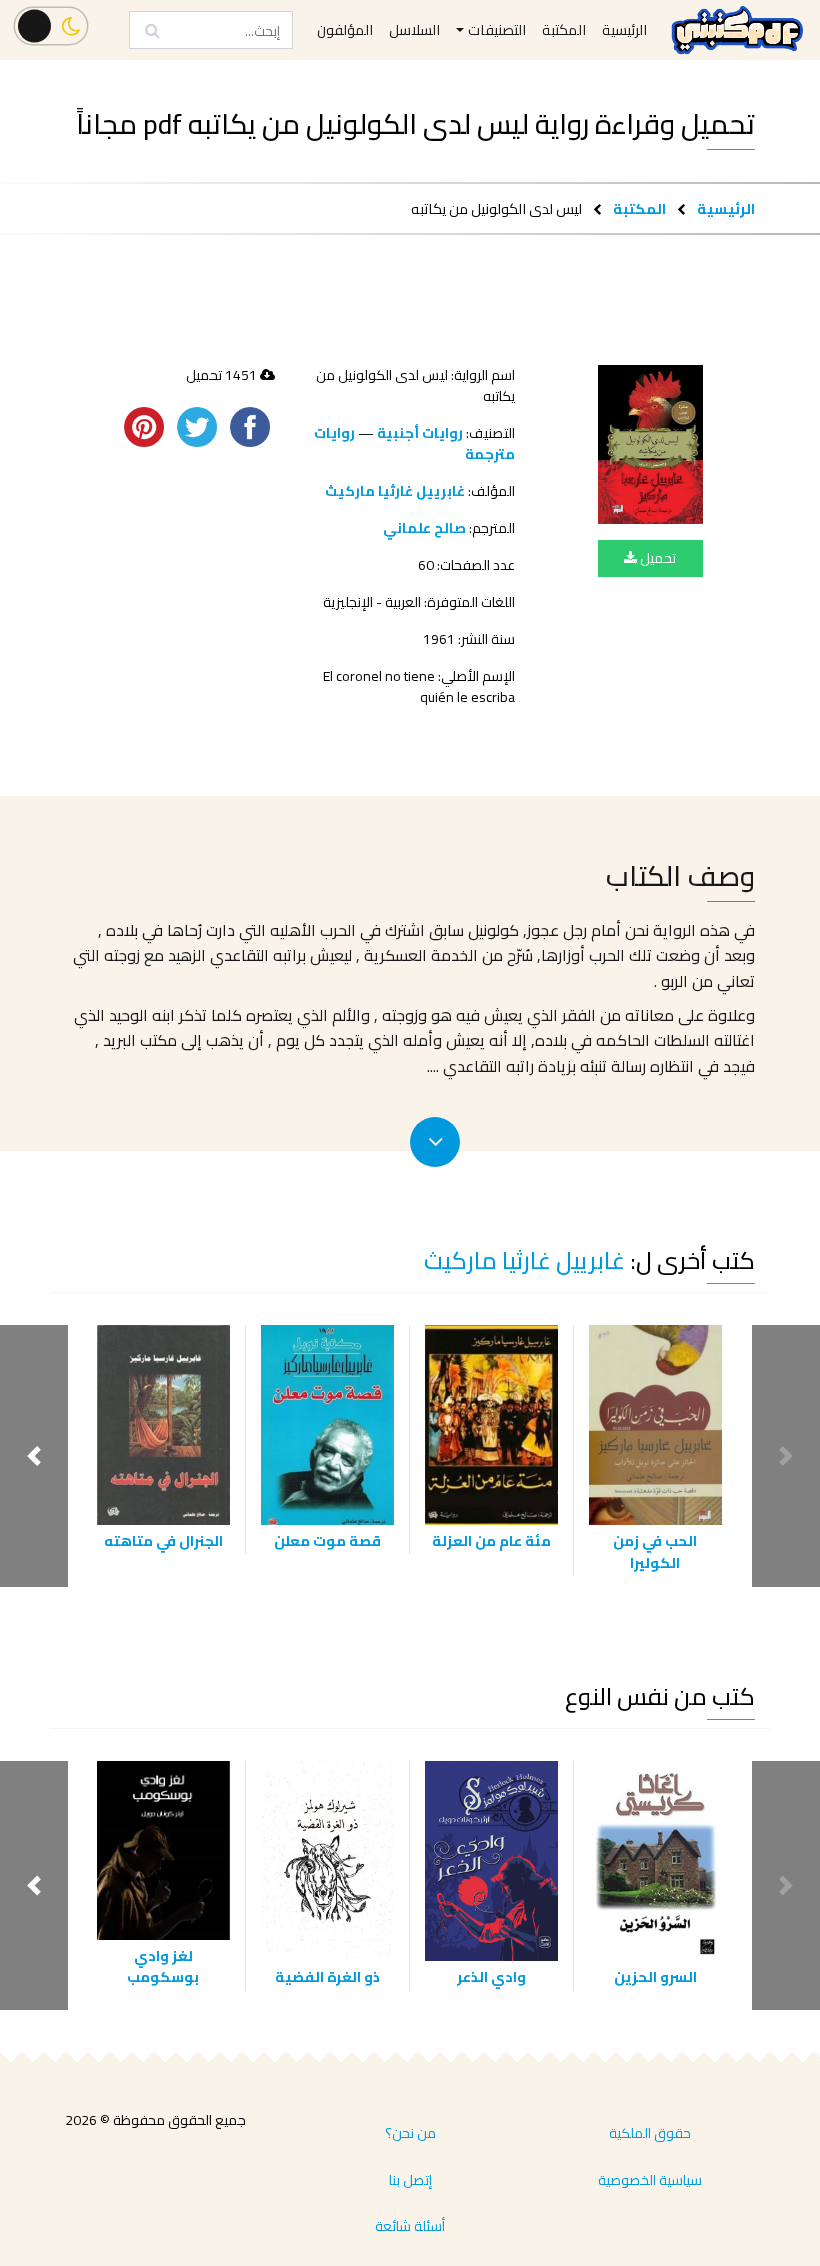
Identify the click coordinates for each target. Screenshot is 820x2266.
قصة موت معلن (327, 1540)
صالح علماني (424, 528)
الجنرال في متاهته (163, 1540)
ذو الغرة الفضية (327, 1976)
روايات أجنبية (420, 433)
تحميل (656, 558)
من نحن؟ (410, 2133)
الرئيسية (726, 208)
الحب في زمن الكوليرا (655, 1551)
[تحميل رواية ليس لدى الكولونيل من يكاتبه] (650, 444)
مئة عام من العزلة (491, 1540)
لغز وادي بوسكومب (163, 1966)
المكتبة (639, 208)
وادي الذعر (491, 1976)
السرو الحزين (655, 1976)
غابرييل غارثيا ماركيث (395, 491)
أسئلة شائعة (410, 2226)
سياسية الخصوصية (650, 2180)
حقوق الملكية (650, 2133)
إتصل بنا (410, 2180)
